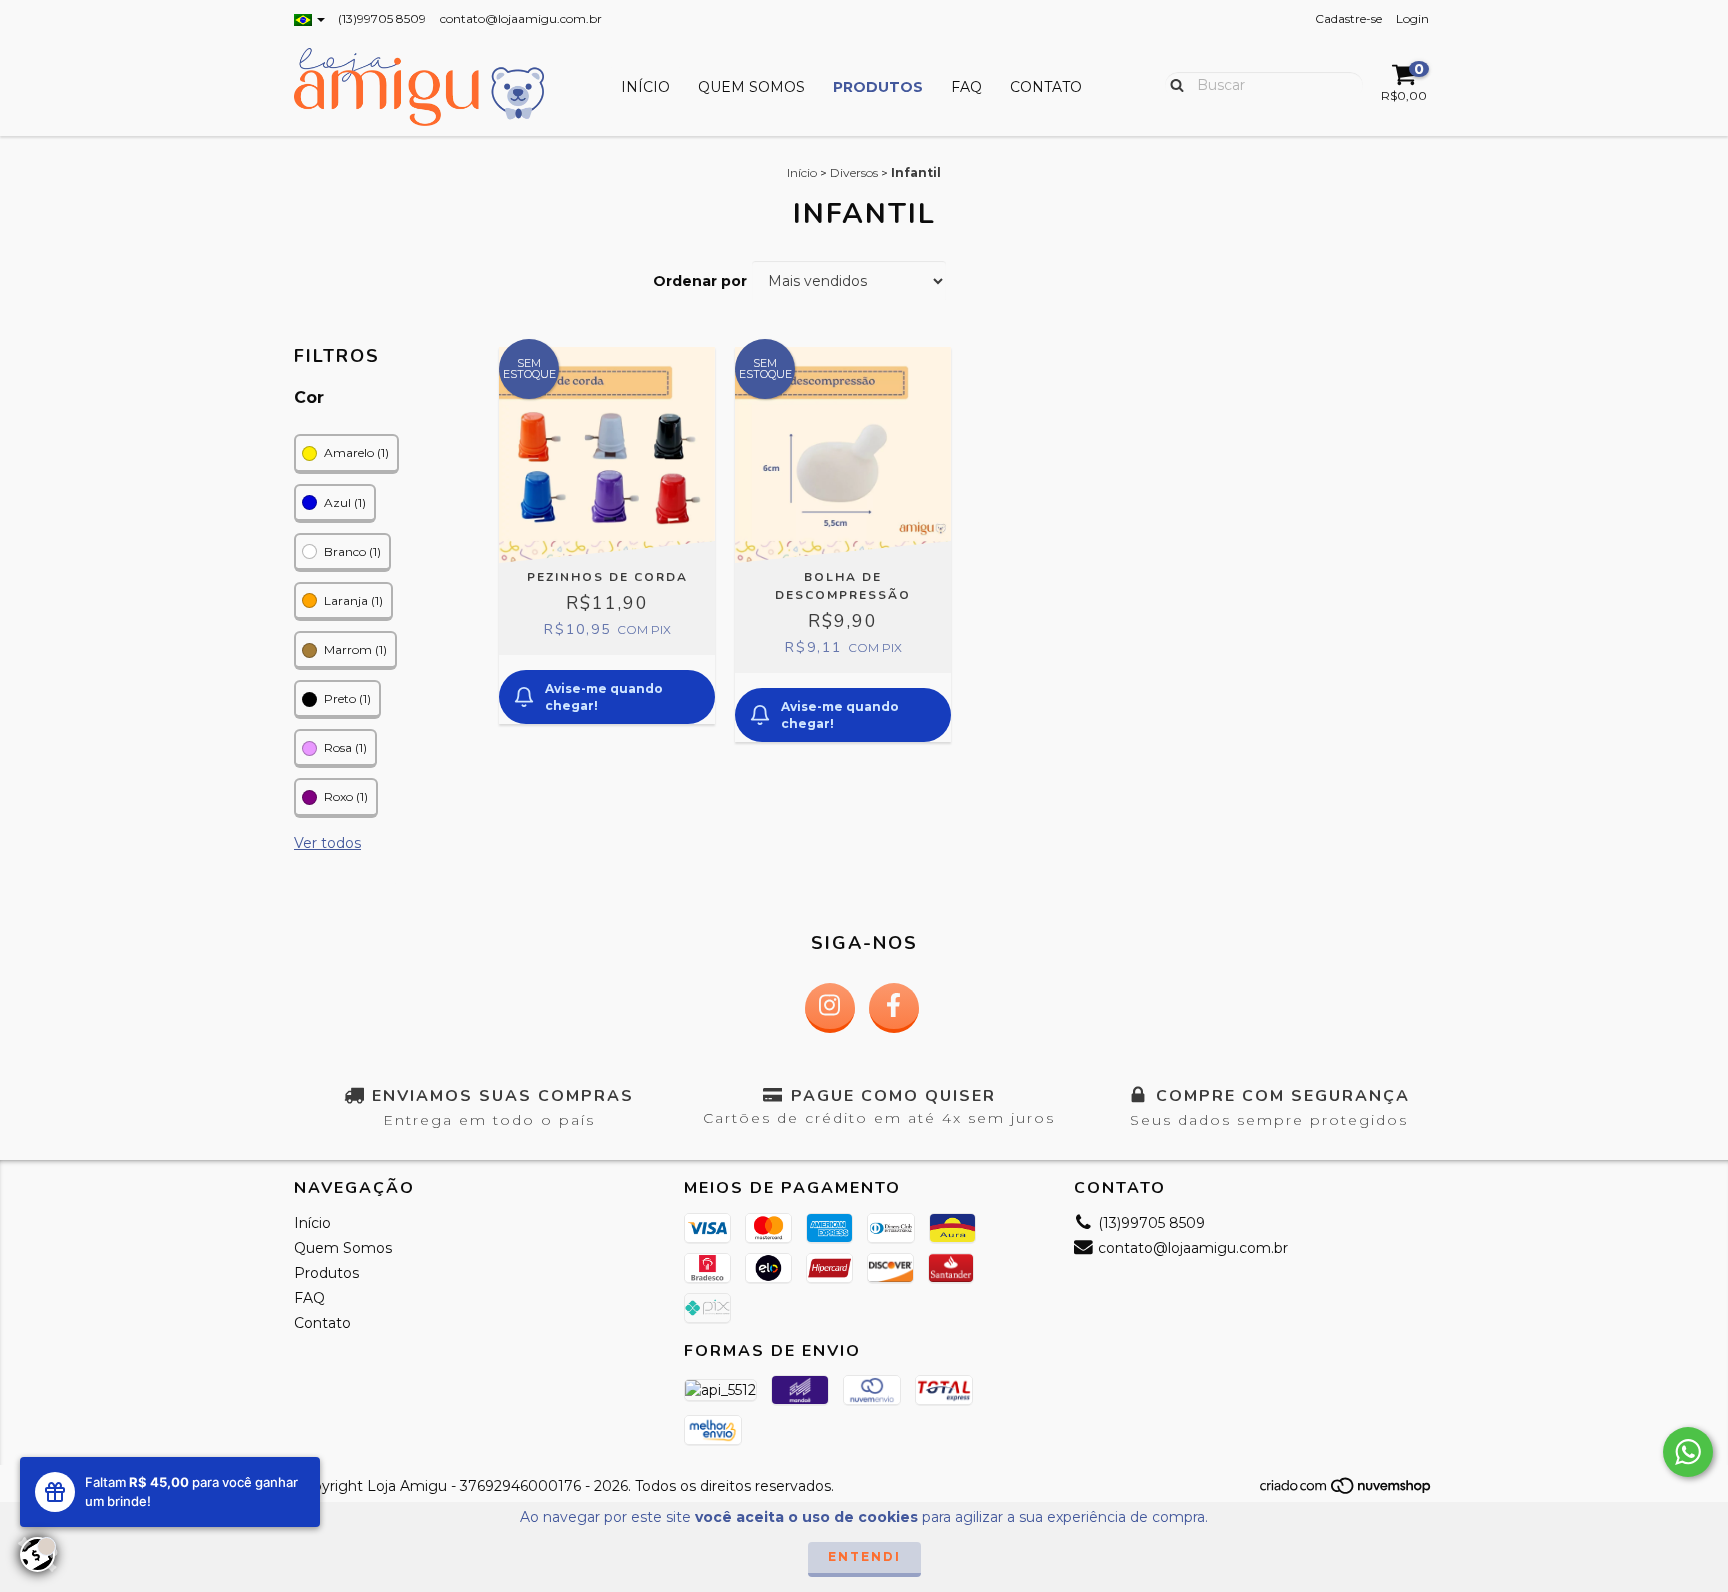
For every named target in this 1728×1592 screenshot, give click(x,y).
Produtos (878, 87)
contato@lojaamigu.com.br (521, 18)
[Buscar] (1172, 84)
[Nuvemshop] (1346, 1491)
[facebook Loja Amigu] (894, 1008)
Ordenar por (700, 281)
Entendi (864, 1556)
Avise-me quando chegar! (604, 697)
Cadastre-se (1348, 18)
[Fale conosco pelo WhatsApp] (1688, 1452)
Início (645, 87)
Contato (1046, 87)
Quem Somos (751, 87)
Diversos (854, 172)
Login (1412, 18)
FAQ (966, 87)
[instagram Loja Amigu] (830, 1008)
